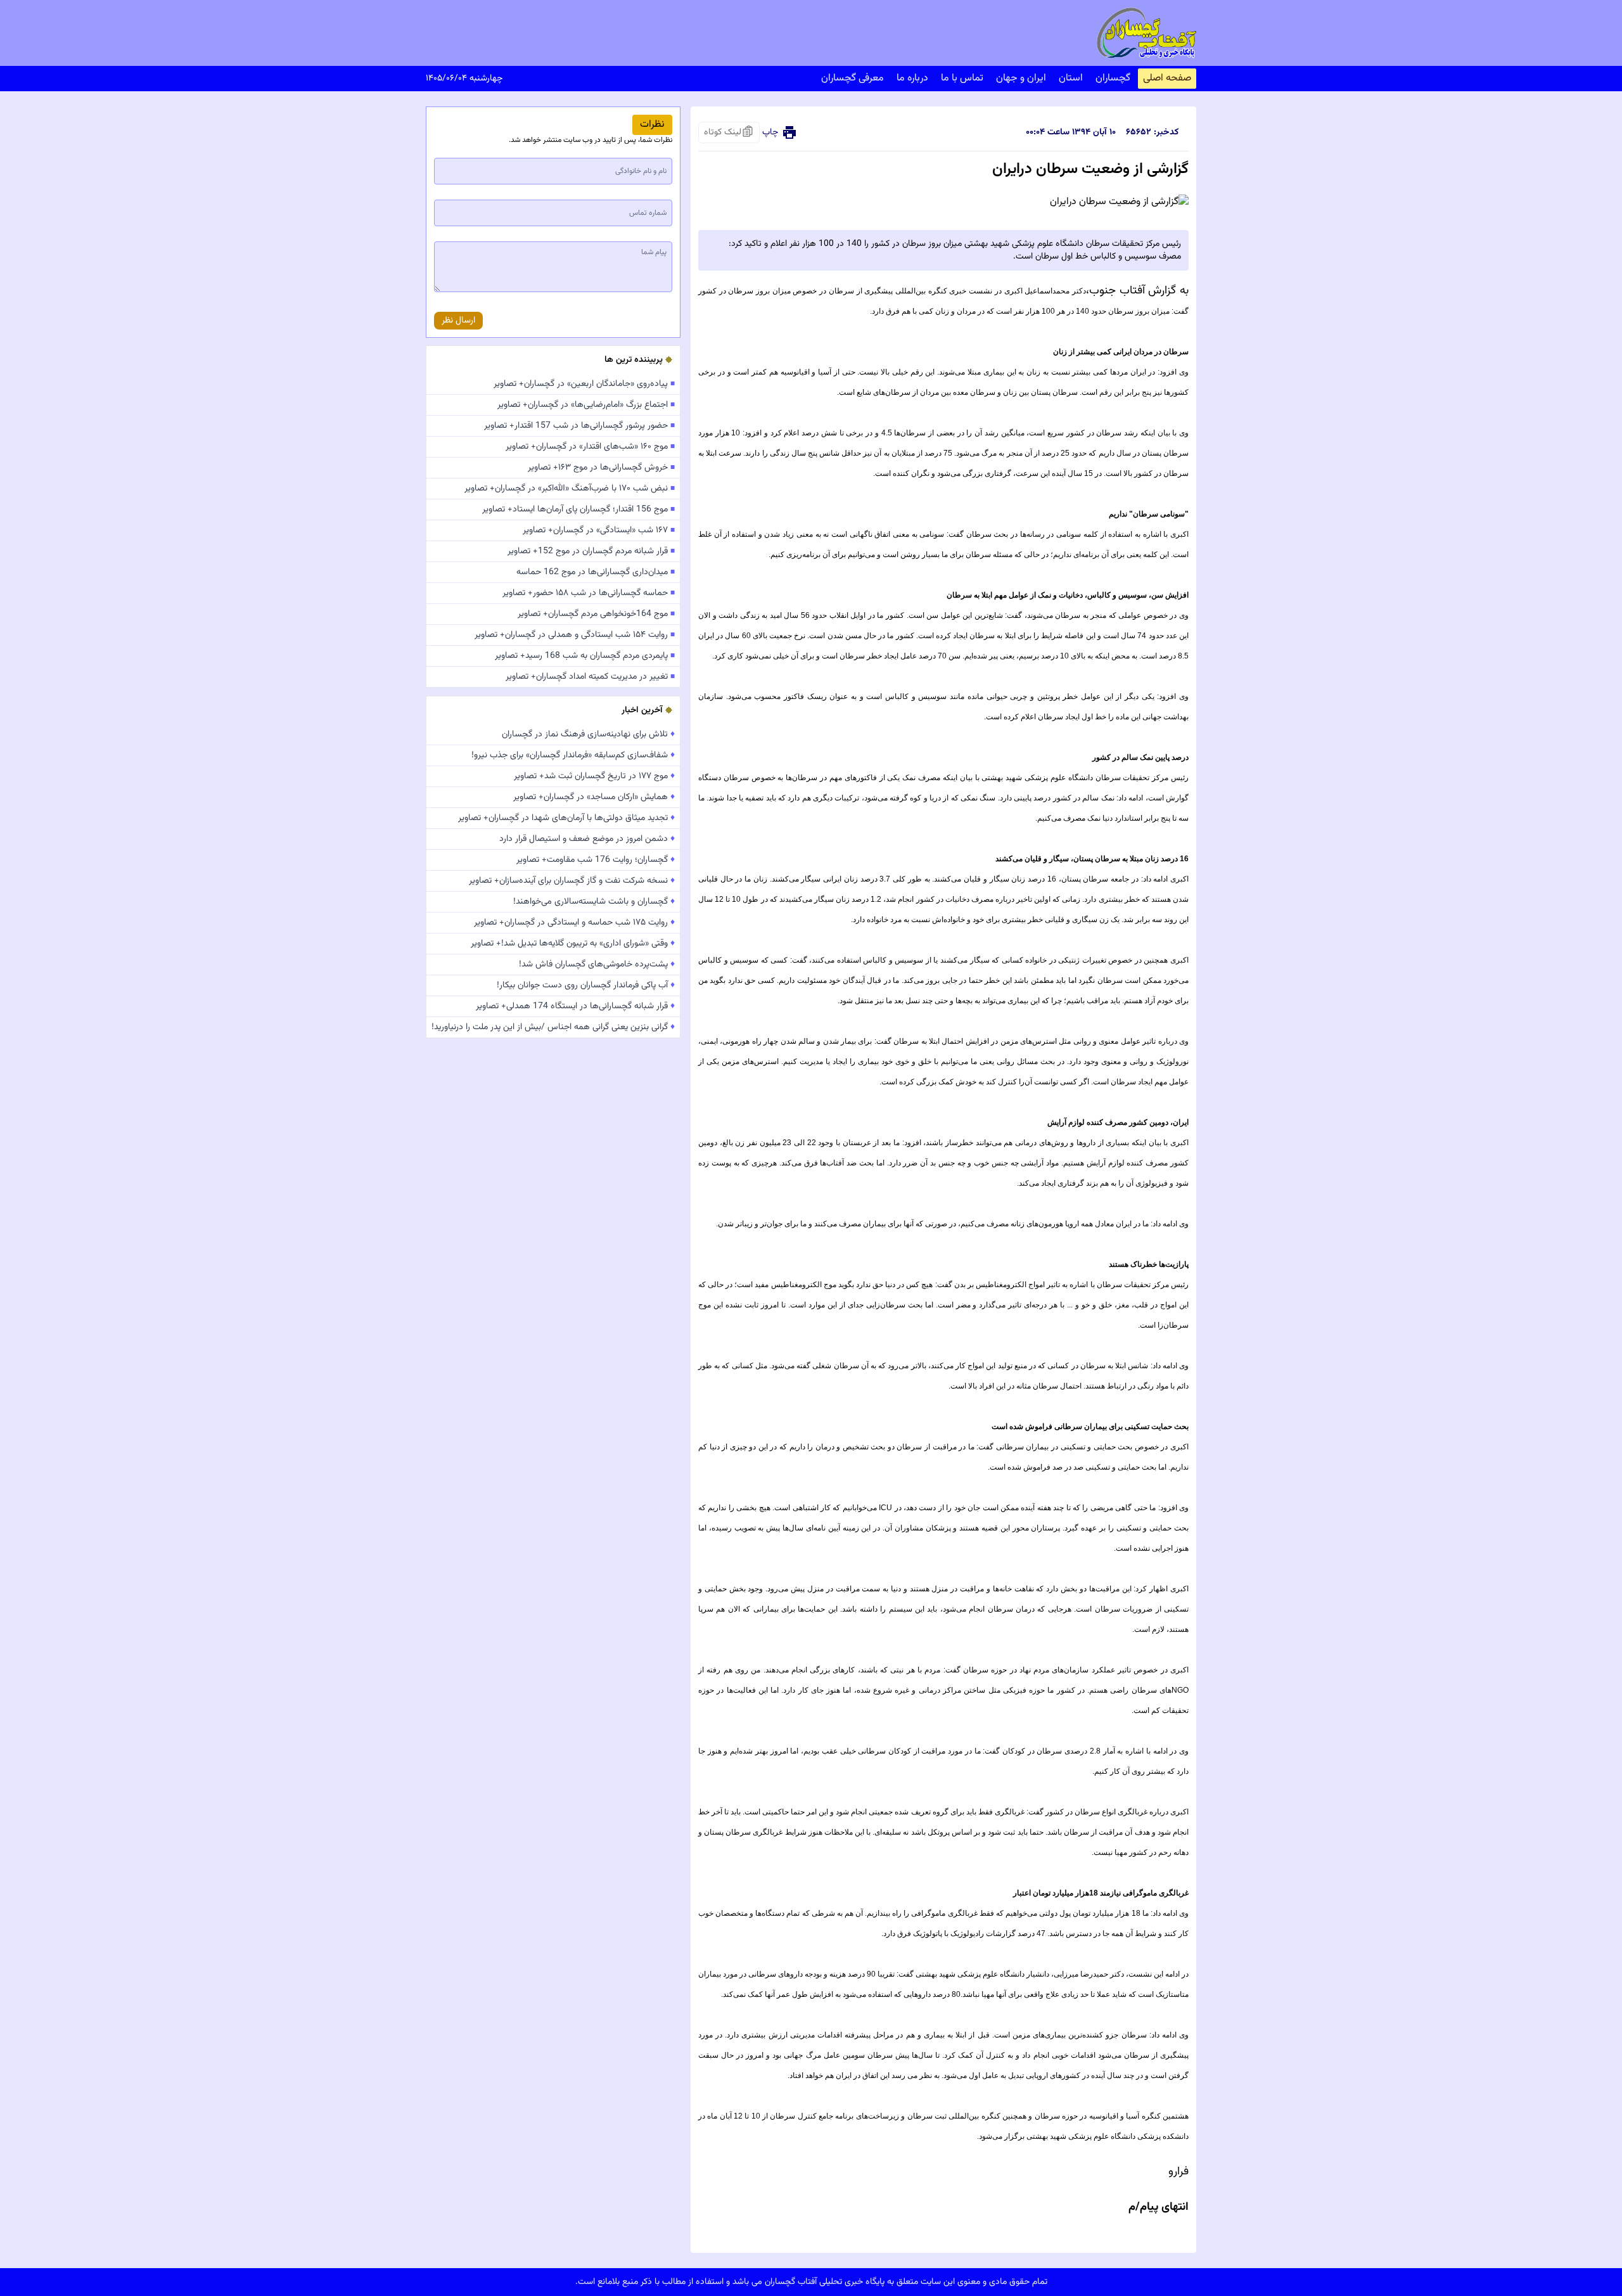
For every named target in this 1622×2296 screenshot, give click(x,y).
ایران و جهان (1021, 78)
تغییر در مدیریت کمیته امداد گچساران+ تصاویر (590, 677)
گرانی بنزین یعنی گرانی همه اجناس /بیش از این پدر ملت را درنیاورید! (553, 1027)
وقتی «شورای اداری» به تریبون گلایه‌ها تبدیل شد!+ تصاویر (573, 944)
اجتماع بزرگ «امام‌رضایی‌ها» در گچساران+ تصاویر (586, 405)
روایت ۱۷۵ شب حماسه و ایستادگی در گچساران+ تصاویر (574, 923)
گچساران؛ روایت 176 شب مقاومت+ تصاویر (596, 860)
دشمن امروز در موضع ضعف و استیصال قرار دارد (587, 839)
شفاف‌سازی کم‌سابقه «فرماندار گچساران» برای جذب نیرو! (573, 755)
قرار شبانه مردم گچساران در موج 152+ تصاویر (591, 551)
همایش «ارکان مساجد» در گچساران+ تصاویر (594, 797)
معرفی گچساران (853, 78)
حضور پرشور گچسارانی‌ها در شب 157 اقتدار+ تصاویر (579, 426)
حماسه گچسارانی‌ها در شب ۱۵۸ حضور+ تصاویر (589, 593)
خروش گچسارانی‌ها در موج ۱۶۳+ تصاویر (601, 468)
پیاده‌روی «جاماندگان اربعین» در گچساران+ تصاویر (584, 384)
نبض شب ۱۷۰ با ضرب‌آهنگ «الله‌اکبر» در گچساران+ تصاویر (570, 489)
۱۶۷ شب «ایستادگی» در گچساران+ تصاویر (599, 530)
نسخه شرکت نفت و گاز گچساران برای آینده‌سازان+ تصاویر (572, 881)
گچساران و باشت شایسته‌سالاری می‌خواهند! (594, 902)
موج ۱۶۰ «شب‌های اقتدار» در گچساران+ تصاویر (590, 447)
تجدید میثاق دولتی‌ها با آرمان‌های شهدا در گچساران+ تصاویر (566, 818)
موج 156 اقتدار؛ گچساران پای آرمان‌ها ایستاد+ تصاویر (578, 510)
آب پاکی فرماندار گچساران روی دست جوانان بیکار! (586, 985)
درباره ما (912, 78)
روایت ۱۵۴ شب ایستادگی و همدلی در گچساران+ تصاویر (575, 635)
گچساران (1113, 78)
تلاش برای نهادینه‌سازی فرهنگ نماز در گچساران (588, 734)
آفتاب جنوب (1119, 291)
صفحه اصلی (1167, 78)
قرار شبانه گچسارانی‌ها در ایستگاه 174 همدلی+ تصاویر (575, 1006)
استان (1071, 78)
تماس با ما (962, 78)
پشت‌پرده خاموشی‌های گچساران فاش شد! (597, 965)
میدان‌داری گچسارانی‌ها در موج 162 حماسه (596, 572)
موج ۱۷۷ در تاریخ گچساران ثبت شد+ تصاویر (594, 776)
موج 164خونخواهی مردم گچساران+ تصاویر (596, 614)
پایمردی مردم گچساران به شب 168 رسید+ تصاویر (585, 656)
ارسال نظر (458, 321)
